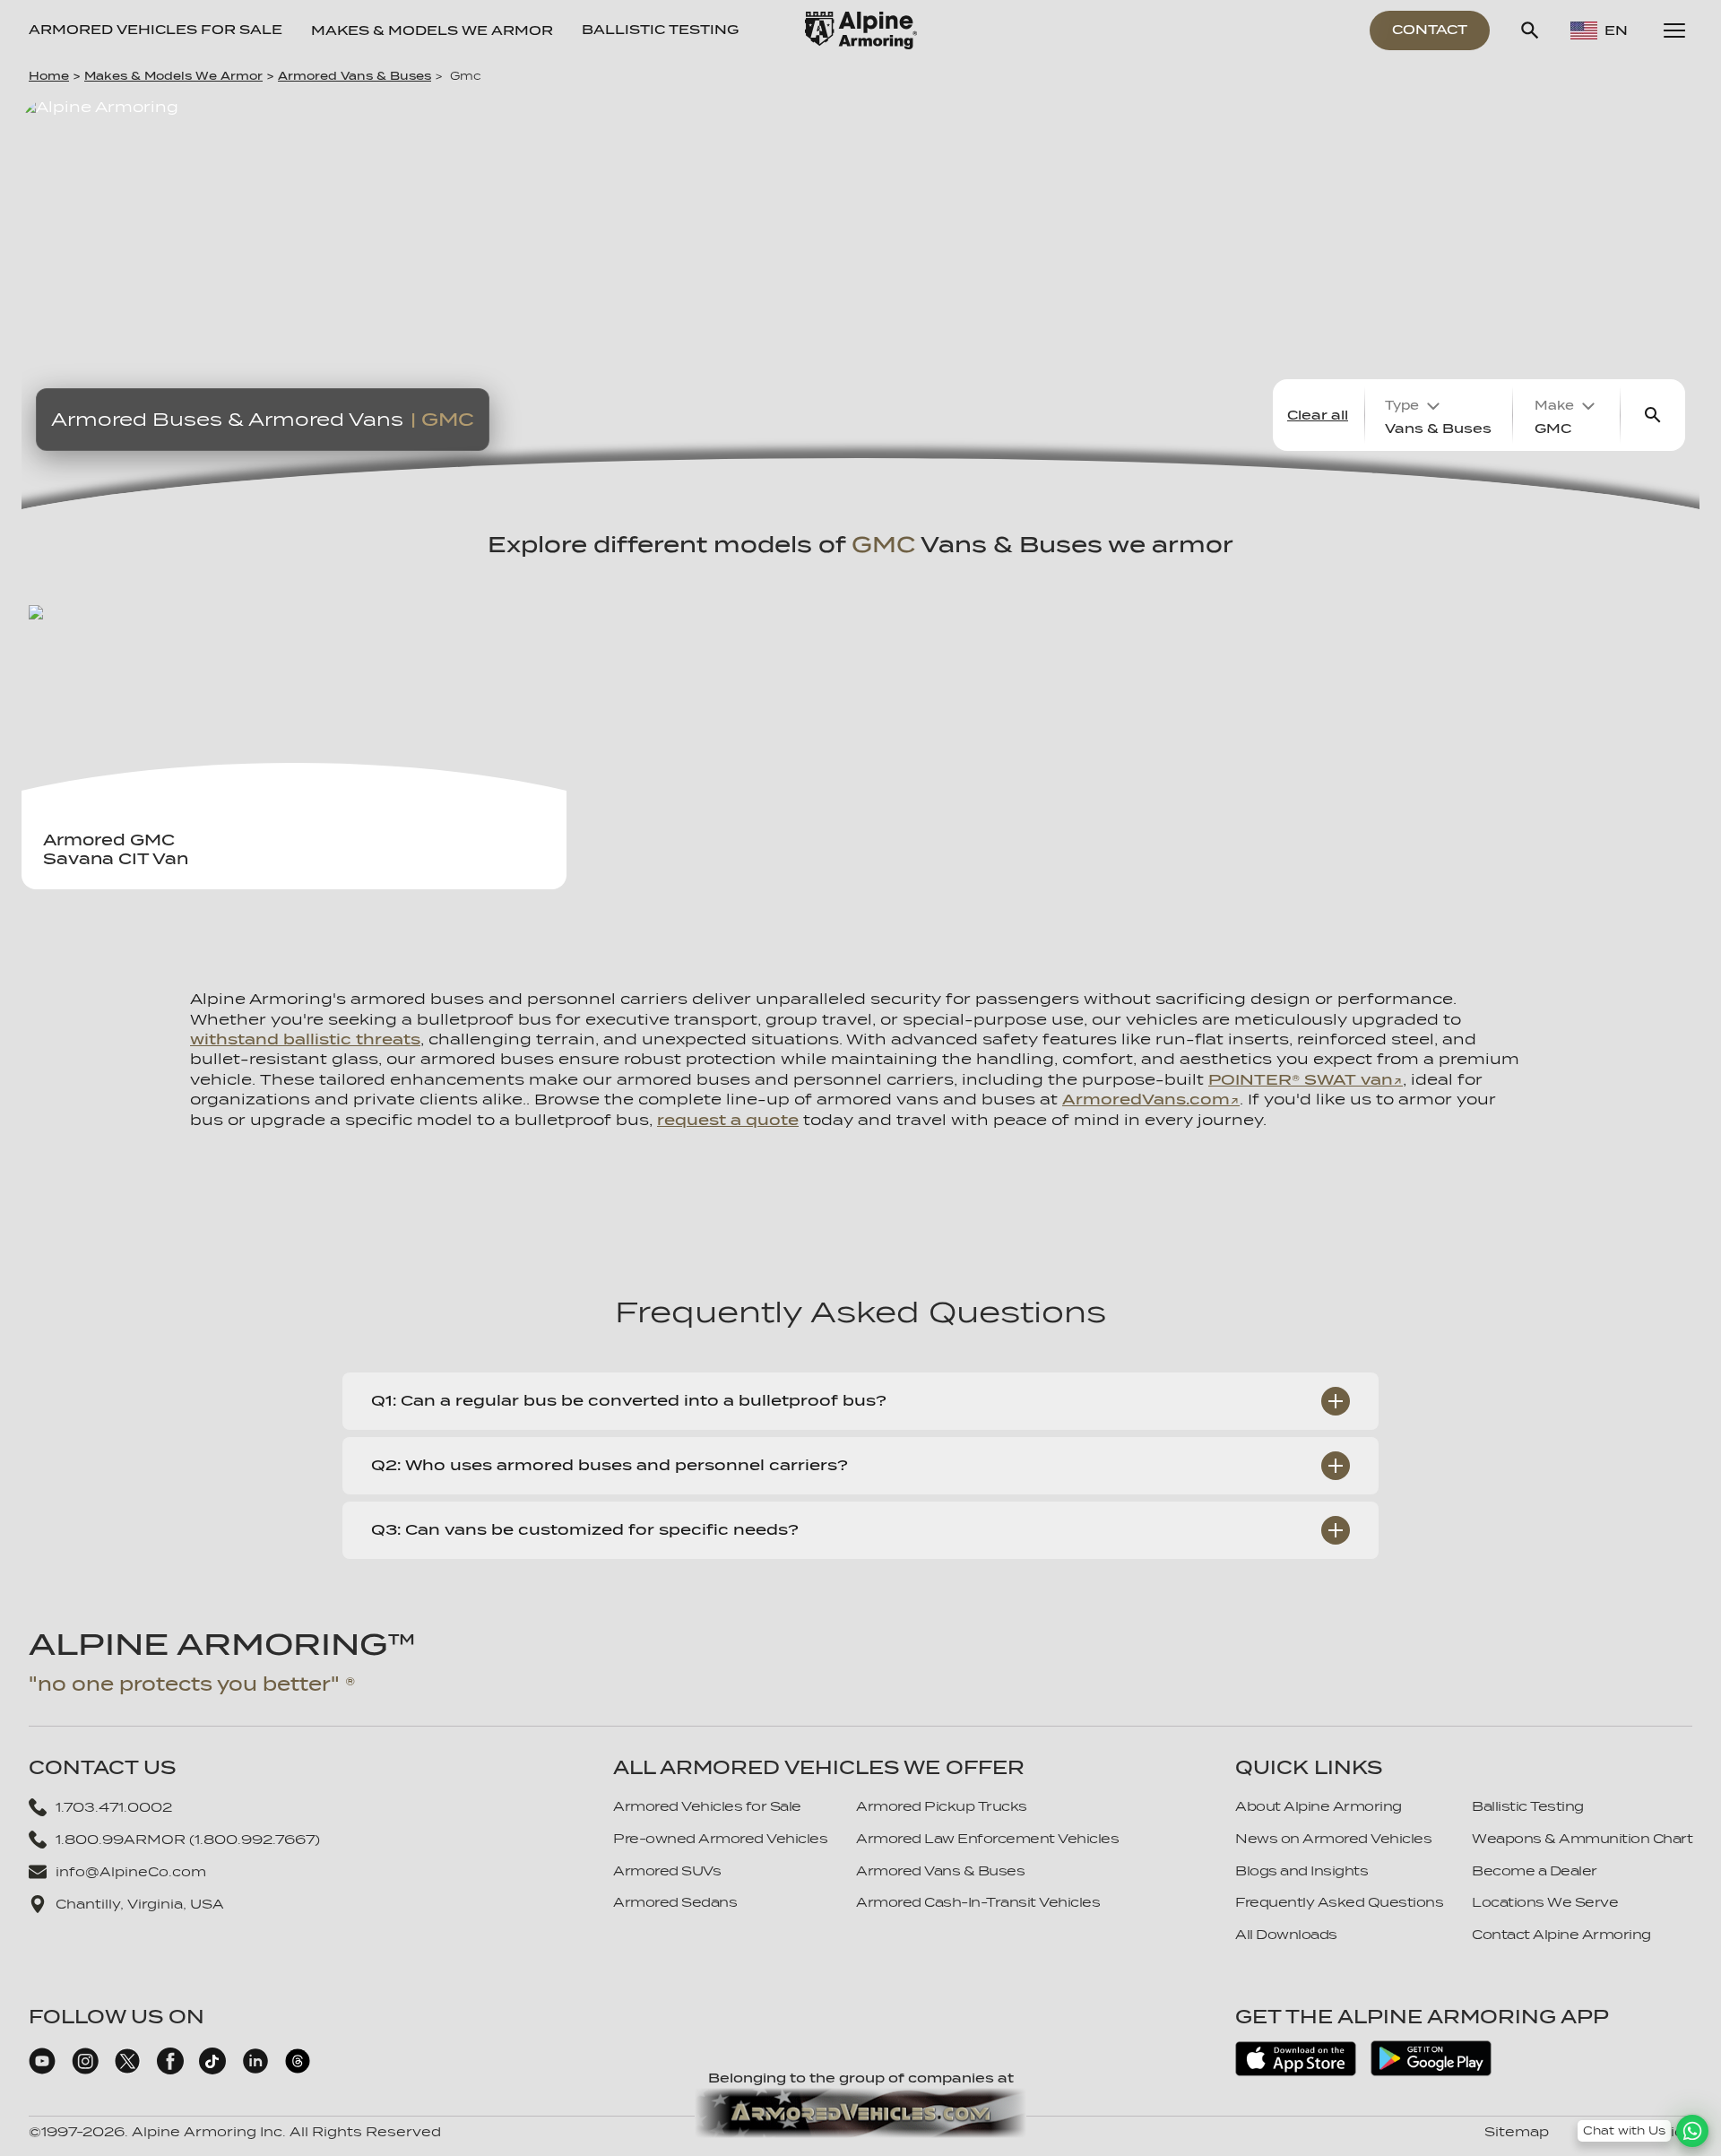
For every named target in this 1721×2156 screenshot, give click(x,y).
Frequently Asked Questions (1339, 1902)
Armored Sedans (675, 1902)
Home (49, 76)
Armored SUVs (667, 1871)
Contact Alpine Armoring (1561, 1935)
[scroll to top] (1692, 2104)
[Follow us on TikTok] (212, 2070)
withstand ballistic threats (305, 1039)
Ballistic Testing (660, 30)
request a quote (728, 1120)
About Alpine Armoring (1319, 1806)
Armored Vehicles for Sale (156, 30)
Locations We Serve (1545, 1902)
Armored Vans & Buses (355, 76)
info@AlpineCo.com (131, 1872)
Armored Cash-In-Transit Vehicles (978, 1902)
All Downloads (1286, 1935)
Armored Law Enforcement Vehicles (987, 1839)
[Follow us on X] (127, 2070)
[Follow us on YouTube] (42, 2070)
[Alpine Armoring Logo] (861, 30)
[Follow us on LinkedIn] (255, 2070)
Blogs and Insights (1302, 1871)
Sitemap (1517, 2132)
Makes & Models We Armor (173, 76)
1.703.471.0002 (114, 1807)
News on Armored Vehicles (1333, 1839)
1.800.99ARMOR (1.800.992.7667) (188, 1840)
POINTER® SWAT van (1301, 1080)
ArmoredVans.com (1146, 1100)
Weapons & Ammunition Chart (1582, 1839)
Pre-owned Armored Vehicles (720, 1839)
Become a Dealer (1535, 1871)
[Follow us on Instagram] (85, 2070)
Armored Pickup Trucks (942, 1806)
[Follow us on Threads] (298, 2070)
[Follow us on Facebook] (170, 2070)
